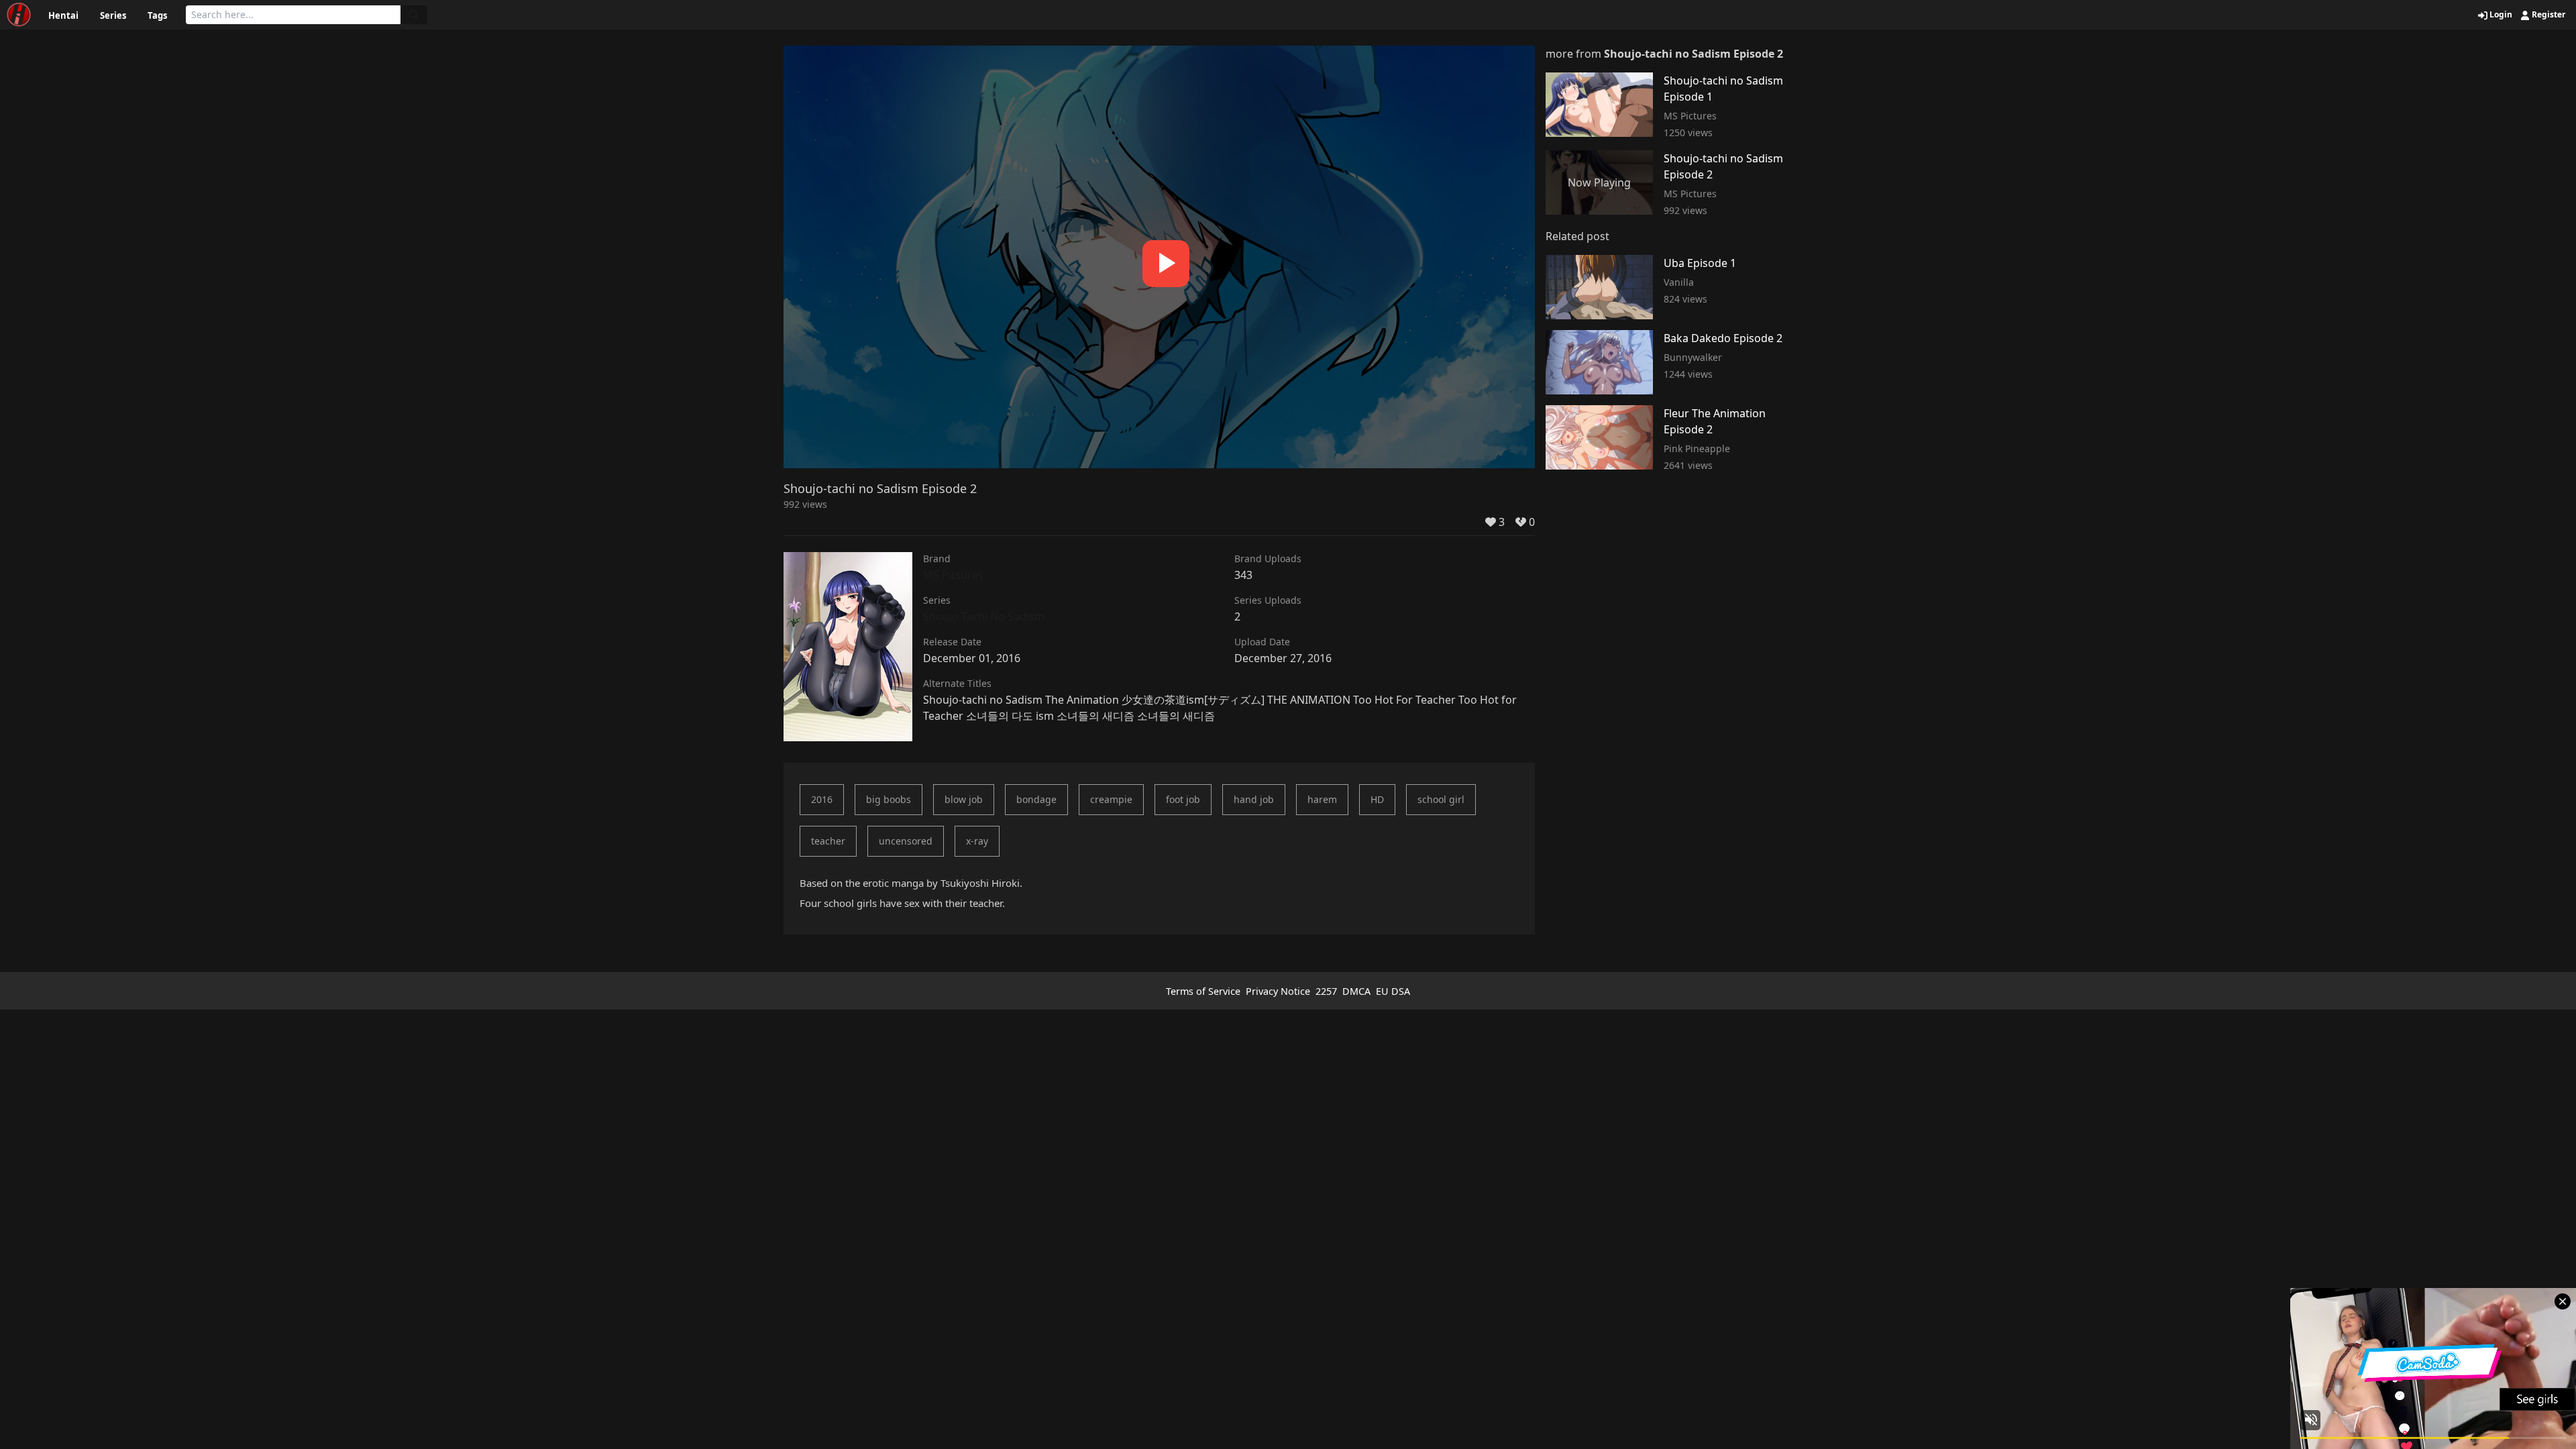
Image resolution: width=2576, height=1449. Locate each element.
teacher (828, 841)
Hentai (63, 15)
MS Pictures (953, 575)
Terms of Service (1203, 991)
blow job (964, 799)
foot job (1183, 799)
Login (2500, 15)
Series (113, 15)
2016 (822, 799)
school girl (1441, 799)
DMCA (1356, 991)
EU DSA (1393, 991)
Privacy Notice (1278, 991)
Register (2547, 15)
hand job (1254, 799)
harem (1322, 799)
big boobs (889, 799)
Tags (157, 15)
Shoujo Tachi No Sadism (984, 616)
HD (1377, 799)
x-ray (977, 841)
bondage (1036, 799)
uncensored (906, 841)
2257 (1326, 991)
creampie (1111, 799)
